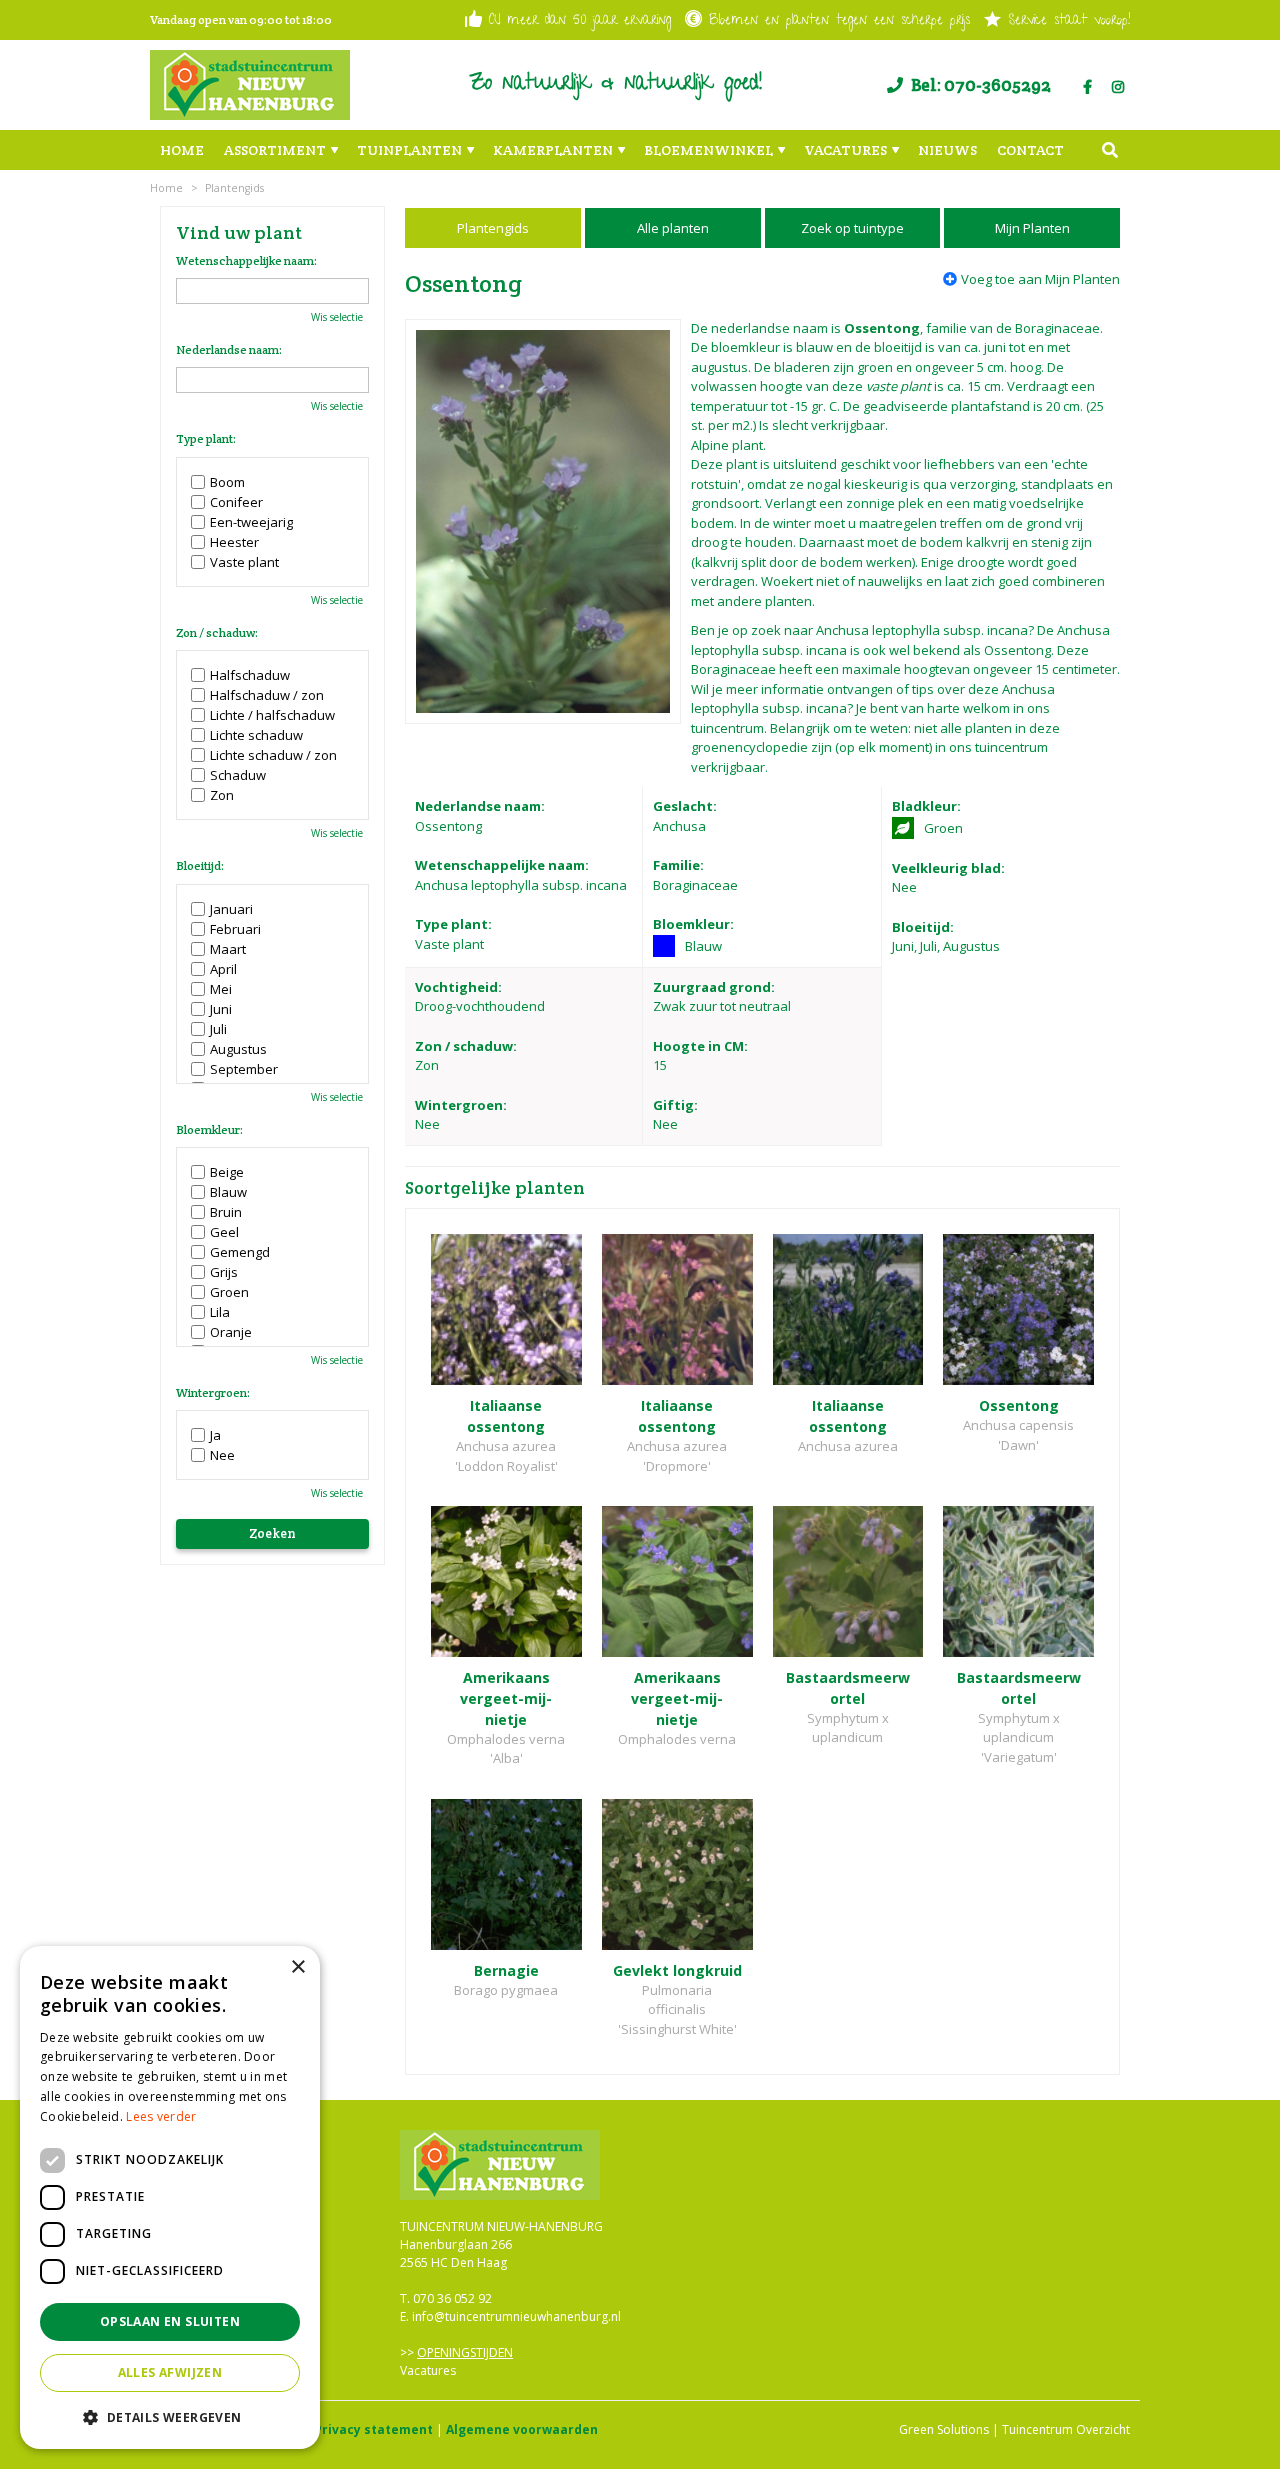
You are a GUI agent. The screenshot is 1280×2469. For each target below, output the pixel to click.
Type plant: (206, 439)
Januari (231, 909)
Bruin (226, 1212)
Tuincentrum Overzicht (1066, 2429)
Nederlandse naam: (229, 350)
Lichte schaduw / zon (273, 755)
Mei (221, 989)
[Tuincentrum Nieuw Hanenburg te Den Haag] (250, 85)
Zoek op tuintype (852, 228)
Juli (218, 1029)
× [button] (297, 1967)
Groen (229, 1292)
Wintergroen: (213, 1393)
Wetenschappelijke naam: (246, 261)
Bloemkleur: (209, 1130)
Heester (234, 542)
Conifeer (236, 502)
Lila (220, 1312)
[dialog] (170, 2197)
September (244, 1069)
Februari (235, 929)
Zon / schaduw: (217, 633)
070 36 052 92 (452, 2298)
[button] (170, 2417)
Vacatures (428, 2370)
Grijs (224, 1272)
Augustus (238, 1049)
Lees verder (161, 2116)
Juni (221, 1009)
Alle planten (673, 228)
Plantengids (493, 228)
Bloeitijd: (200, 866)
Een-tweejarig (251, 522)
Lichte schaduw (256, 735)
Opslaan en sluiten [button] (170, 2321)
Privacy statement (373, 2429)
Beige (227, 1172)
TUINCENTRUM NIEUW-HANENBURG (501, 2226)
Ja (215, 1435)
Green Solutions (944, 2429)
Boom (227, 482)
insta (1118, 87)
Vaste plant (244, 562)
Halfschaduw (250, 675)
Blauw (228, 1192)
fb (1087, 87)
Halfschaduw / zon (267, 695)
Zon (222, 795)
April (223, 969)
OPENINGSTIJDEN (465, 2352)
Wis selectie (337, 317)
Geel (224, 1232)
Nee (222, 1455)
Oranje (231, 1332)
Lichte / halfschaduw (272, 715)
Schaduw (238, 775)
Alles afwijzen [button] (170, 2372)
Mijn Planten (1032, 228)
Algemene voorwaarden (522, 2429)
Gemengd (240, 1252)
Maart (228, 949)
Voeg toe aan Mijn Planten (1040, 279)
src (1110, 150)
